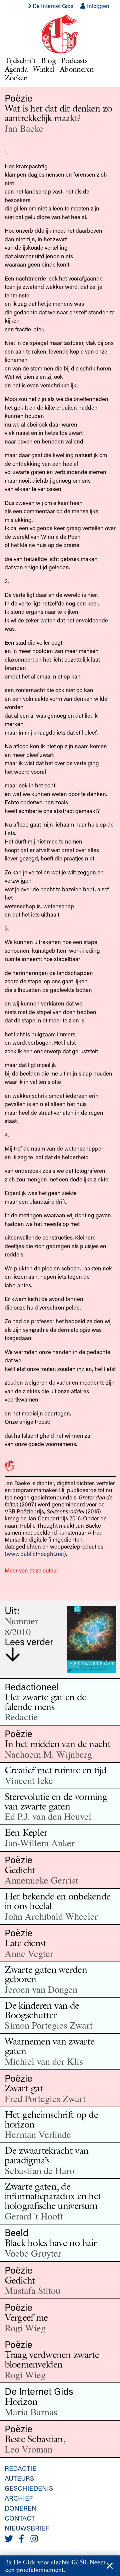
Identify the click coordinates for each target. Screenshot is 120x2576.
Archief (19, 2498)
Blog (48, 60)
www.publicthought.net (35, 1554)
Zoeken (16, 78)
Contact (20, 2518)
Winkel (44, 69)
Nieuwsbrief (27, 2528)
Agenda (16, 69)
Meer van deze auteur (31, 1570)
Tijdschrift (20, 60)
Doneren (21, 2508)
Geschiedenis (29, 2488)
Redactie (20, 2468)
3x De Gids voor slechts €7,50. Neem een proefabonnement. (55, 2566)
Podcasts (74, 60)
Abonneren (77, 69)
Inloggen (97, 6)
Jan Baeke (24, 128)
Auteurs (19, 2478)
